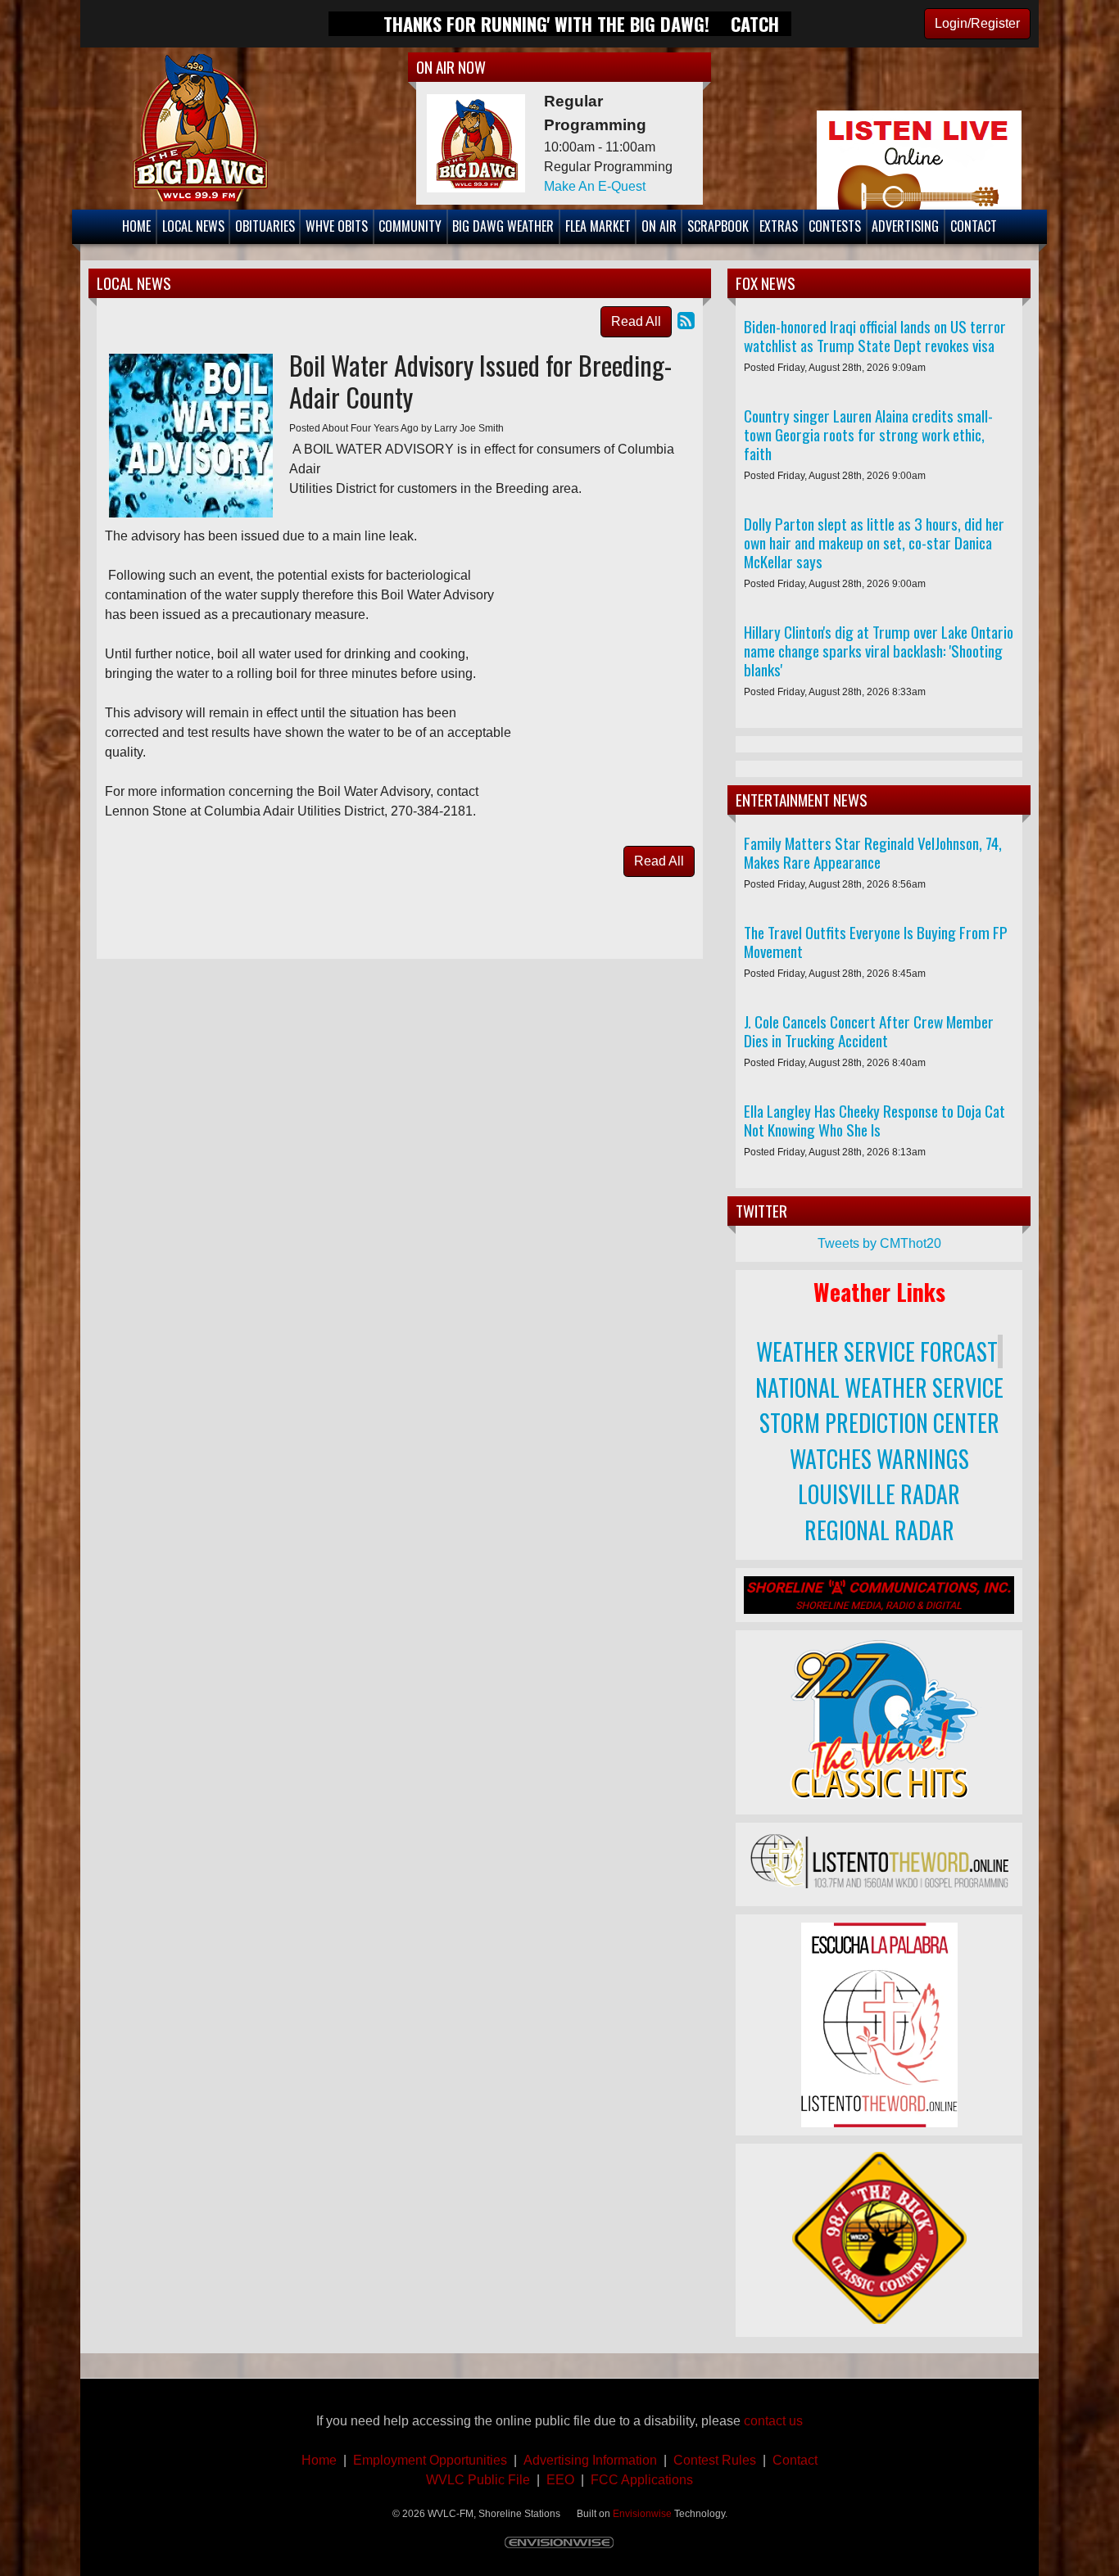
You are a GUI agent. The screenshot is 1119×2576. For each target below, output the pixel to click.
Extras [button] (779, 226)
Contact (792, 2460)
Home (319, 2460)
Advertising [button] (905, 226)
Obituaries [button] (265, 226)
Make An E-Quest (595, 186)
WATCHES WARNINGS (879, 1459)
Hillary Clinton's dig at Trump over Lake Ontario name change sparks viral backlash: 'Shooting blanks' (879, 651)
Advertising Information (592, 2460)
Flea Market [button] (598, 226)
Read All (636, 321)
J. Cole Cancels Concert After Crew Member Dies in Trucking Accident (869, 1031)
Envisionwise (642, 2514)
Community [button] (410, 226)
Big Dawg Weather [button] (503, 226)
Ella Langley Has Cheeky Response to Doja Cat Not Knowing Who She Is (874, 1120)
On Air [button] (659, 226)
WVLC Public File (478, 2480)
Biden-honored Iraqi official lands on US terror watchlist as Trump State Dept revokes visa (875, 336)
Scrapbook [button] (718, 226)
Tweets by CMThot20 (879, 1243)
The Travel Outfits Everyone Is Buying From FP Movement (876, 942)
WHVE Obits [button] (337, 226)
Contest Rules (715, 2460)
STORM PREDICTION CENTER (879, 1423)
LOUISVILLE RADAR (879, 1494)
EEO (560, 2480)
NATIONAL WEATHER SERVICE (879, 1387)
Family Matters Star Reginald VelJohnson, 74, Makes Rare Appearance (873, 852)
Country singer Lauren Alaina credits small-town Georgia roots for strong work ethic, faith (868, 434)
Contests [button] (835, 226)
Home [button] (136, 226)
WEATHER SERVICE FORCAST (877, 1351)
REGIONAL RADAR (879, 1530)
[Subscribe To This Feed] (686, 321)
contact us (773, 2421)
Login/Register (977, 23)
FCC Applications (642, 2480)
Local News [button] (193, 226)
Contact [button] (974, 226)
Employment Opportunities (430, 2460)
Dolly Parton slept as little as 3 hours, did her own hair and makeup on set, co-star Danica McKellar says (874, 542)
